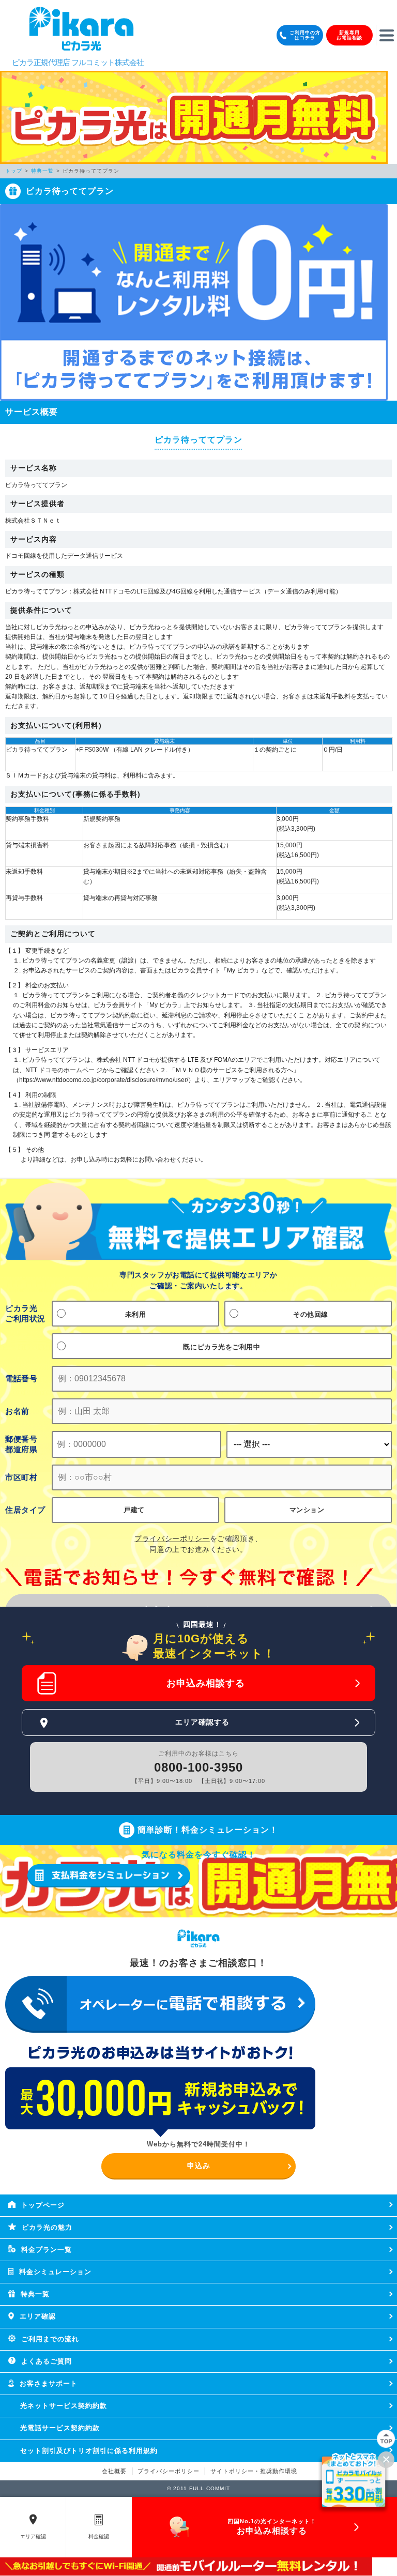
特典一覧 (35, 2294)
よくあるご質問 (47, 2361)
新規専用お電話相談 (349, 35)
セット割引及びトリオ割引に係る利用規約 (89, 2451)
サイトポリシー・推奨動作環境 (254, 2471)
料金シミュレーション (55, 2272)
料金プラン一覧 (47, 2250)
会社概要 (114, 2471)
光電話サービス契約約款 (60, 2428)
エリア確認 (38, 2316)
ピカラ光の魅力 (47, 2227)
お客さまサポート (49, 2383)
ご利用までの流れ (50, 2339)
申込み (199, 2166)
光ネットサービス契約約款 (64, 2406)
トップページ (43, 2205)
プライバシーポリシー (169, 2471)
